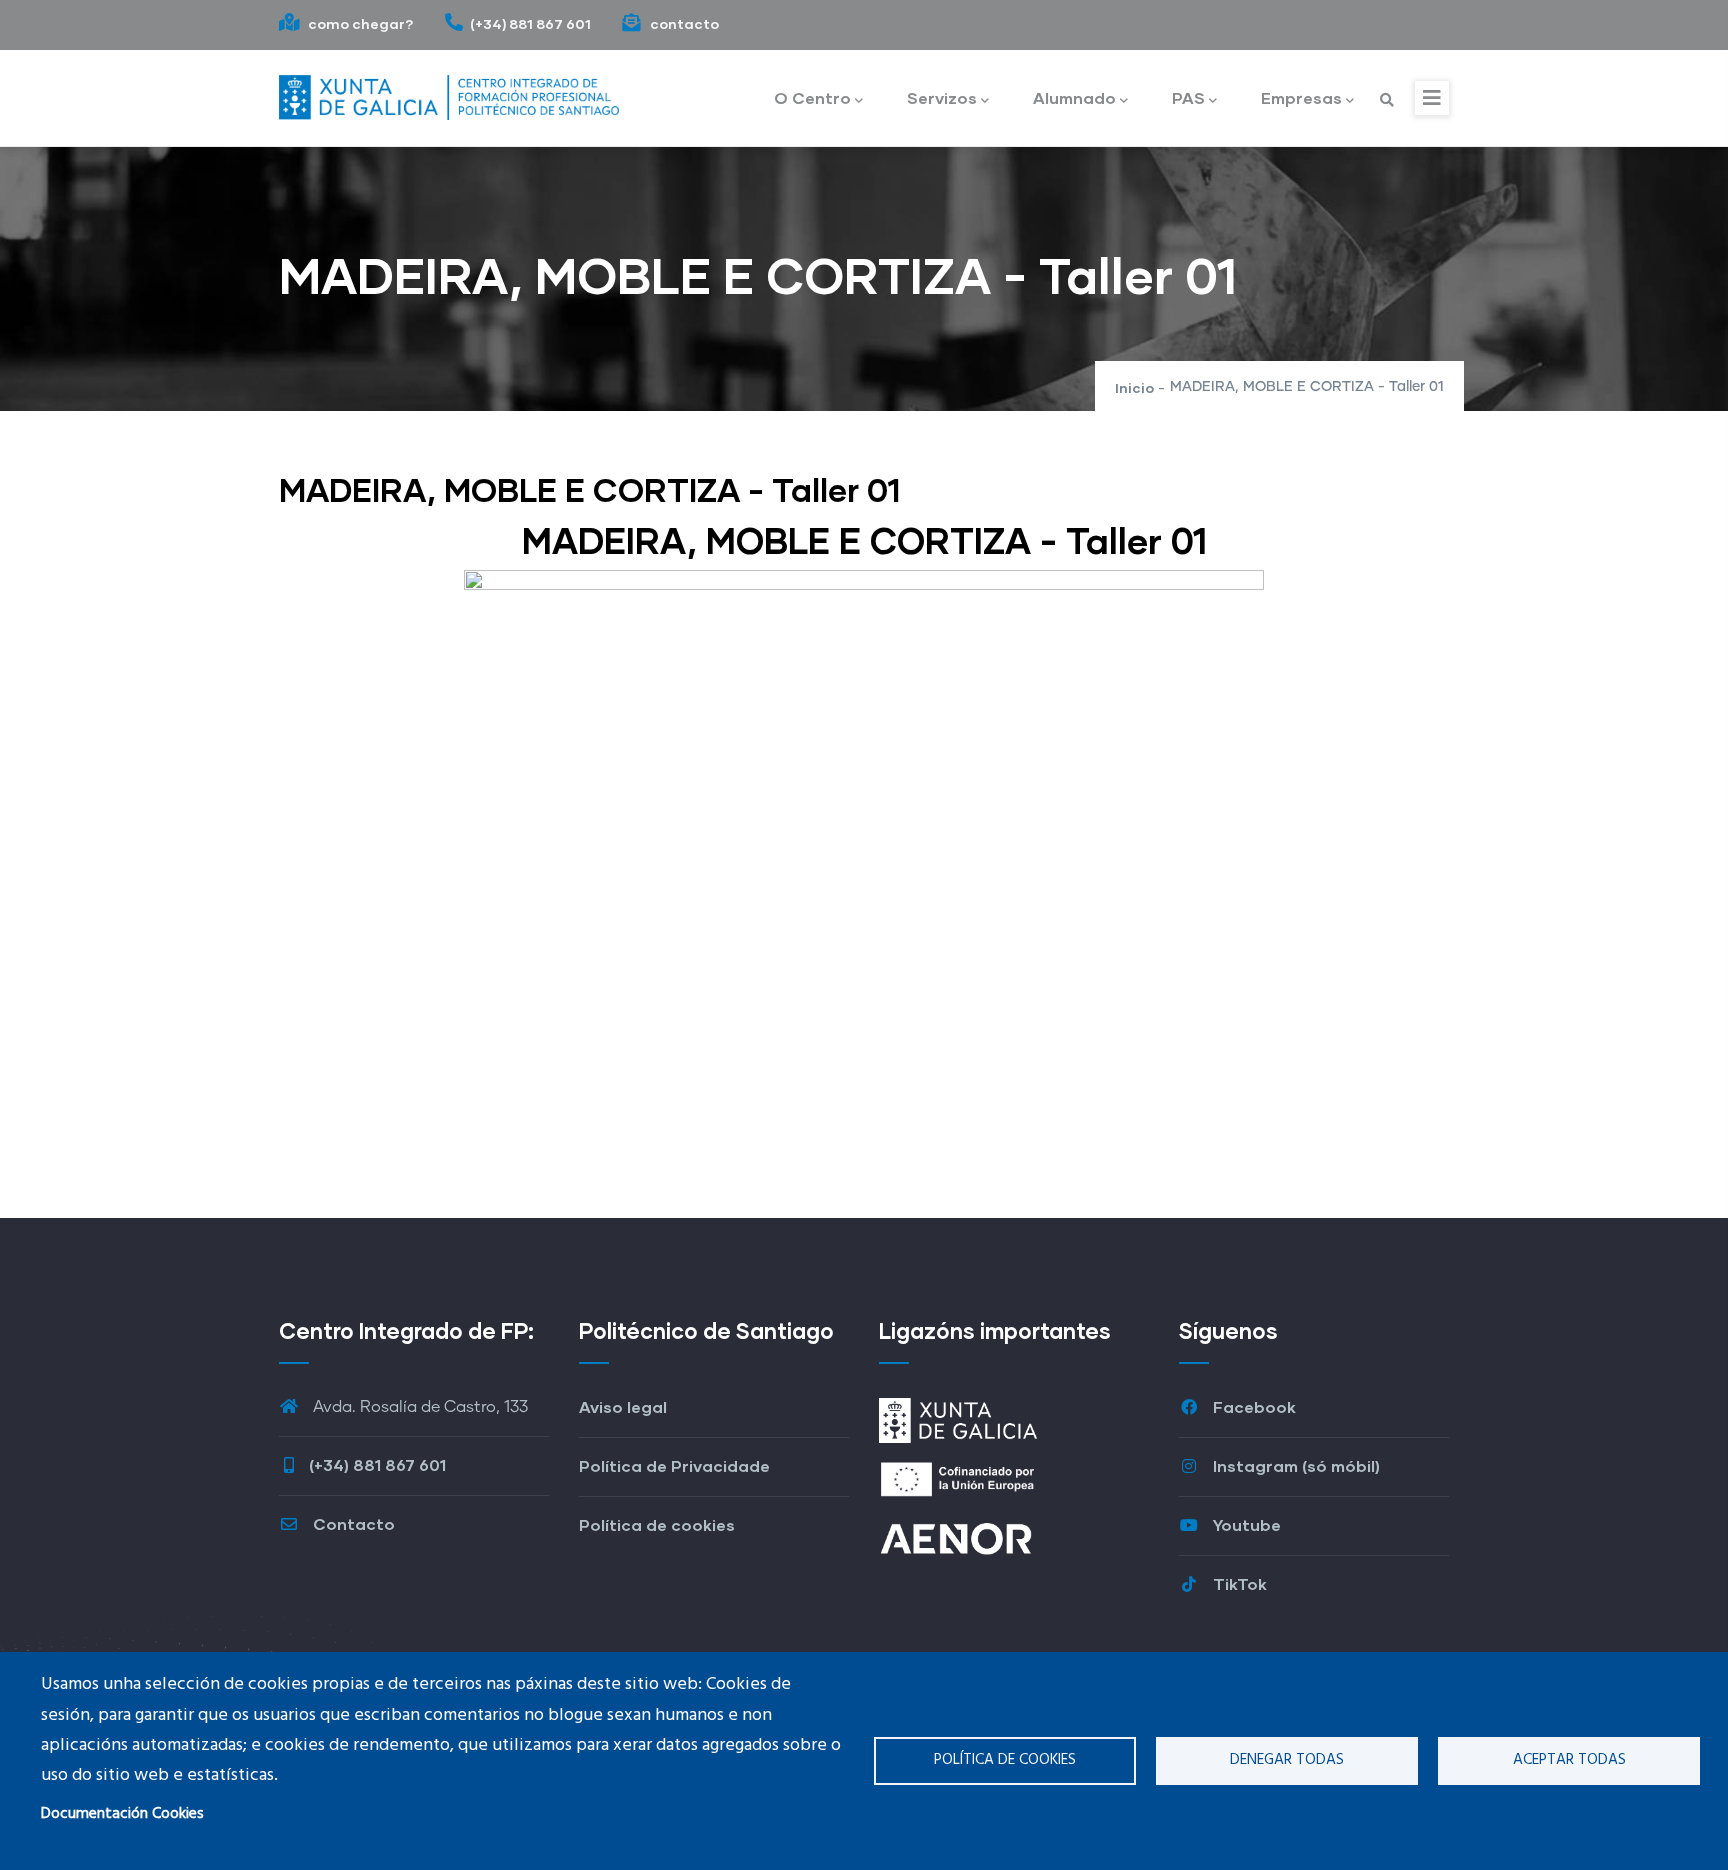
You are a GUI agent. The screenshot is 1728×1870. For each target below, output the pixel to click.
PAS (1188, 97)
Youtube (1245, 1524)
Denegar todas (1287, 1760)
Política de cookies (1005, 1760)
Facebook (1252, 1406)
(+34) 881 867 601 (530, 23)
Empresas (1301, 97)
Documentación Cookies (122, 1814)
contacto (683, 23)
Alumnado (1074, 97)
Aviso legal (623, 1406)
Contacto (352, 1523)
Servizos (942, 97)
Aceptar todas (1569, 1760)
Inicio (1134, 387)
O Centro (812, 97)
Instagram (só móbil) (1294, 1465)
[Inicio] (449, 93)
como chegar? (359, 23)
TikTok (1238, 1583)
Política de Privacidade (674, 1465)
